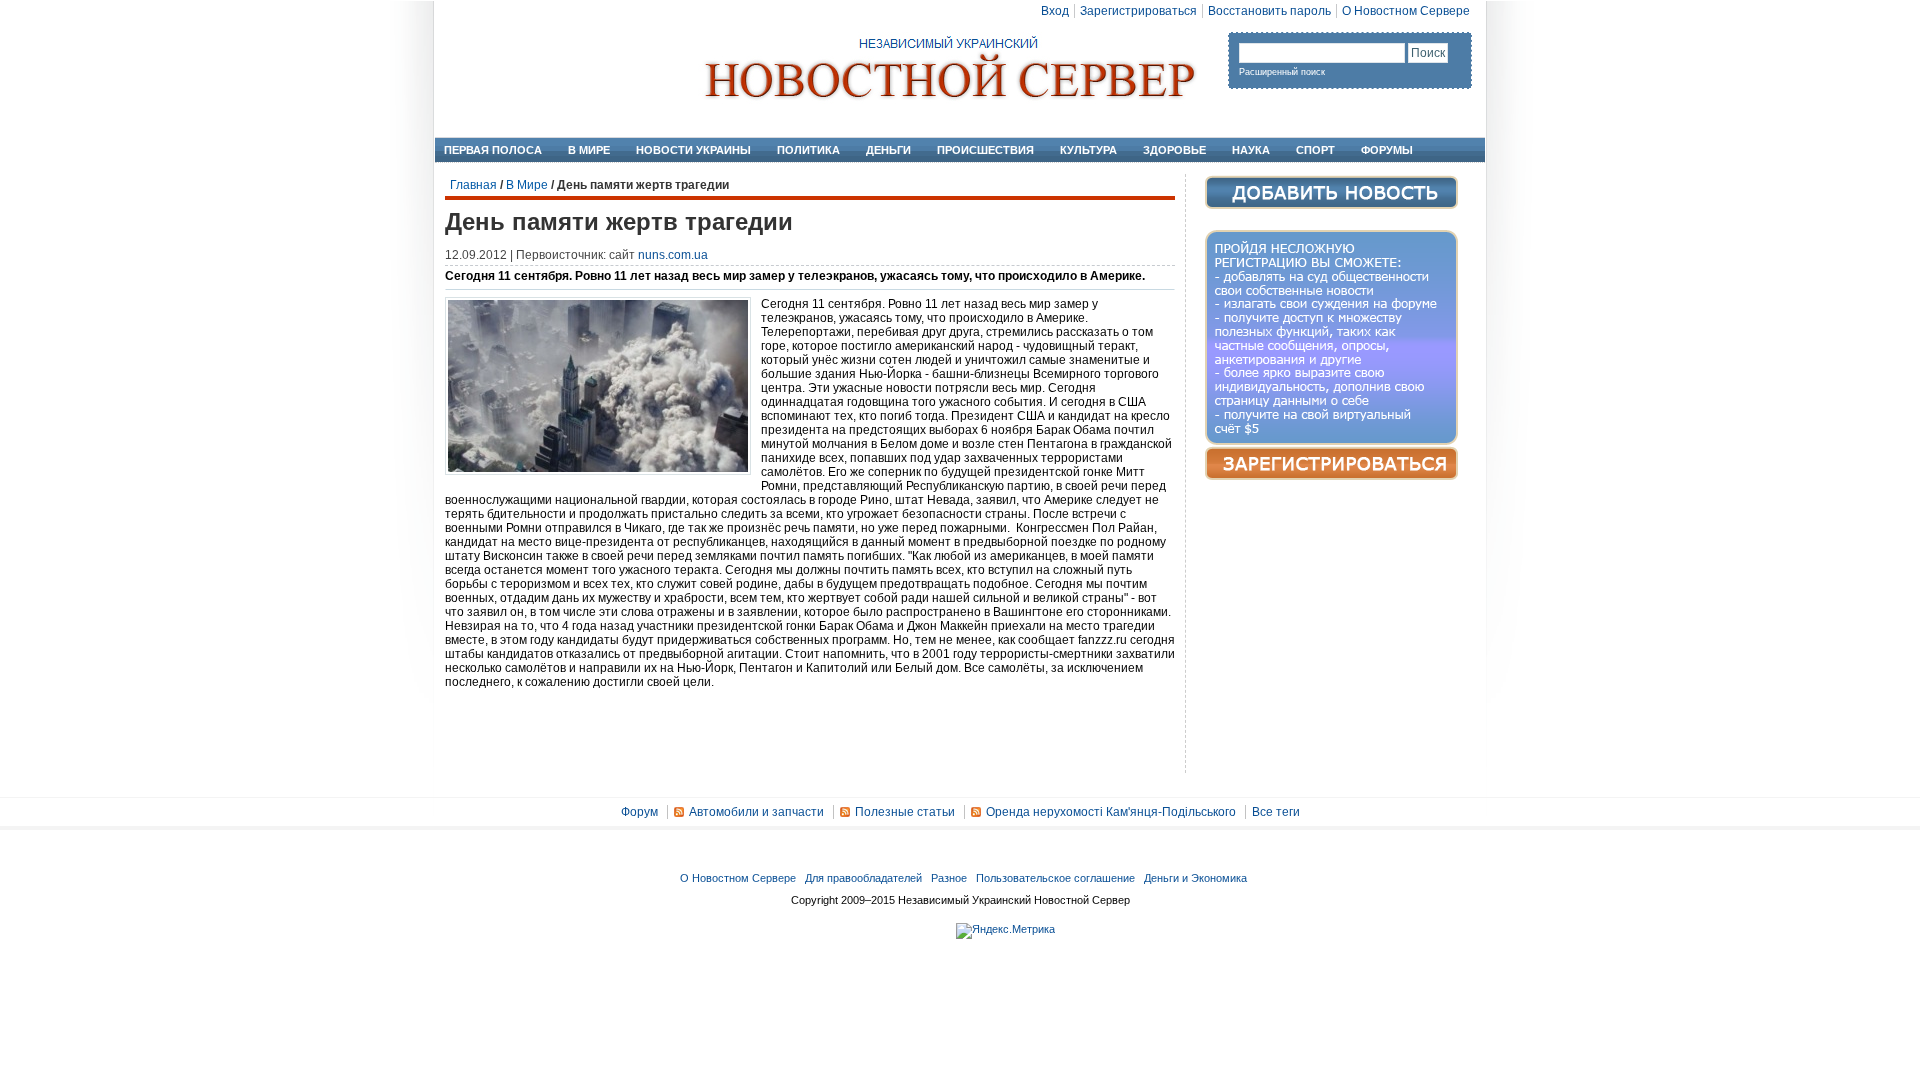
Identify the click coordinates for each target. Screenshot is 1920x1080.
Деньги (888, 150)
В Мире (527, 185)
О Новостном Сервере (1406, 11)
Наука (1251, 150)
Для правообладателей (863, 878)
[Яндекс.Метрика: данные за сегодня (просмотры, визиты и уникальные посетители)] (1005, 931)
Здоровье (1174, 150)
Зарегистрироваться (1138, 11)
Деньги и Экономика (1195, 878)
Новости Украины (693, 150)
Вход (1055, 11)
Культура (1088, 150)
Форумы (1387, 150)
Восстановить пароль (1269, 11)
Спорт (1315, 150)
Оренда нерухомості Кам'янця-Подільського (1111, 812)
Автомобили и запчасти (756, 812)
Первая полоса (493, 150)
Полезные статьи (905, 812)
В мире (589, 150)
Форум (639, 812)
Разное (949, 878)
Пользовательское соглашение (1055, 878)
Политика (808, 150)
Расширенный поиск (1282, 72)
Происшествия (985, 150)
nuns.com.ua (673, 255)
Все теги (1276, 812)
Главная (473, 185)
